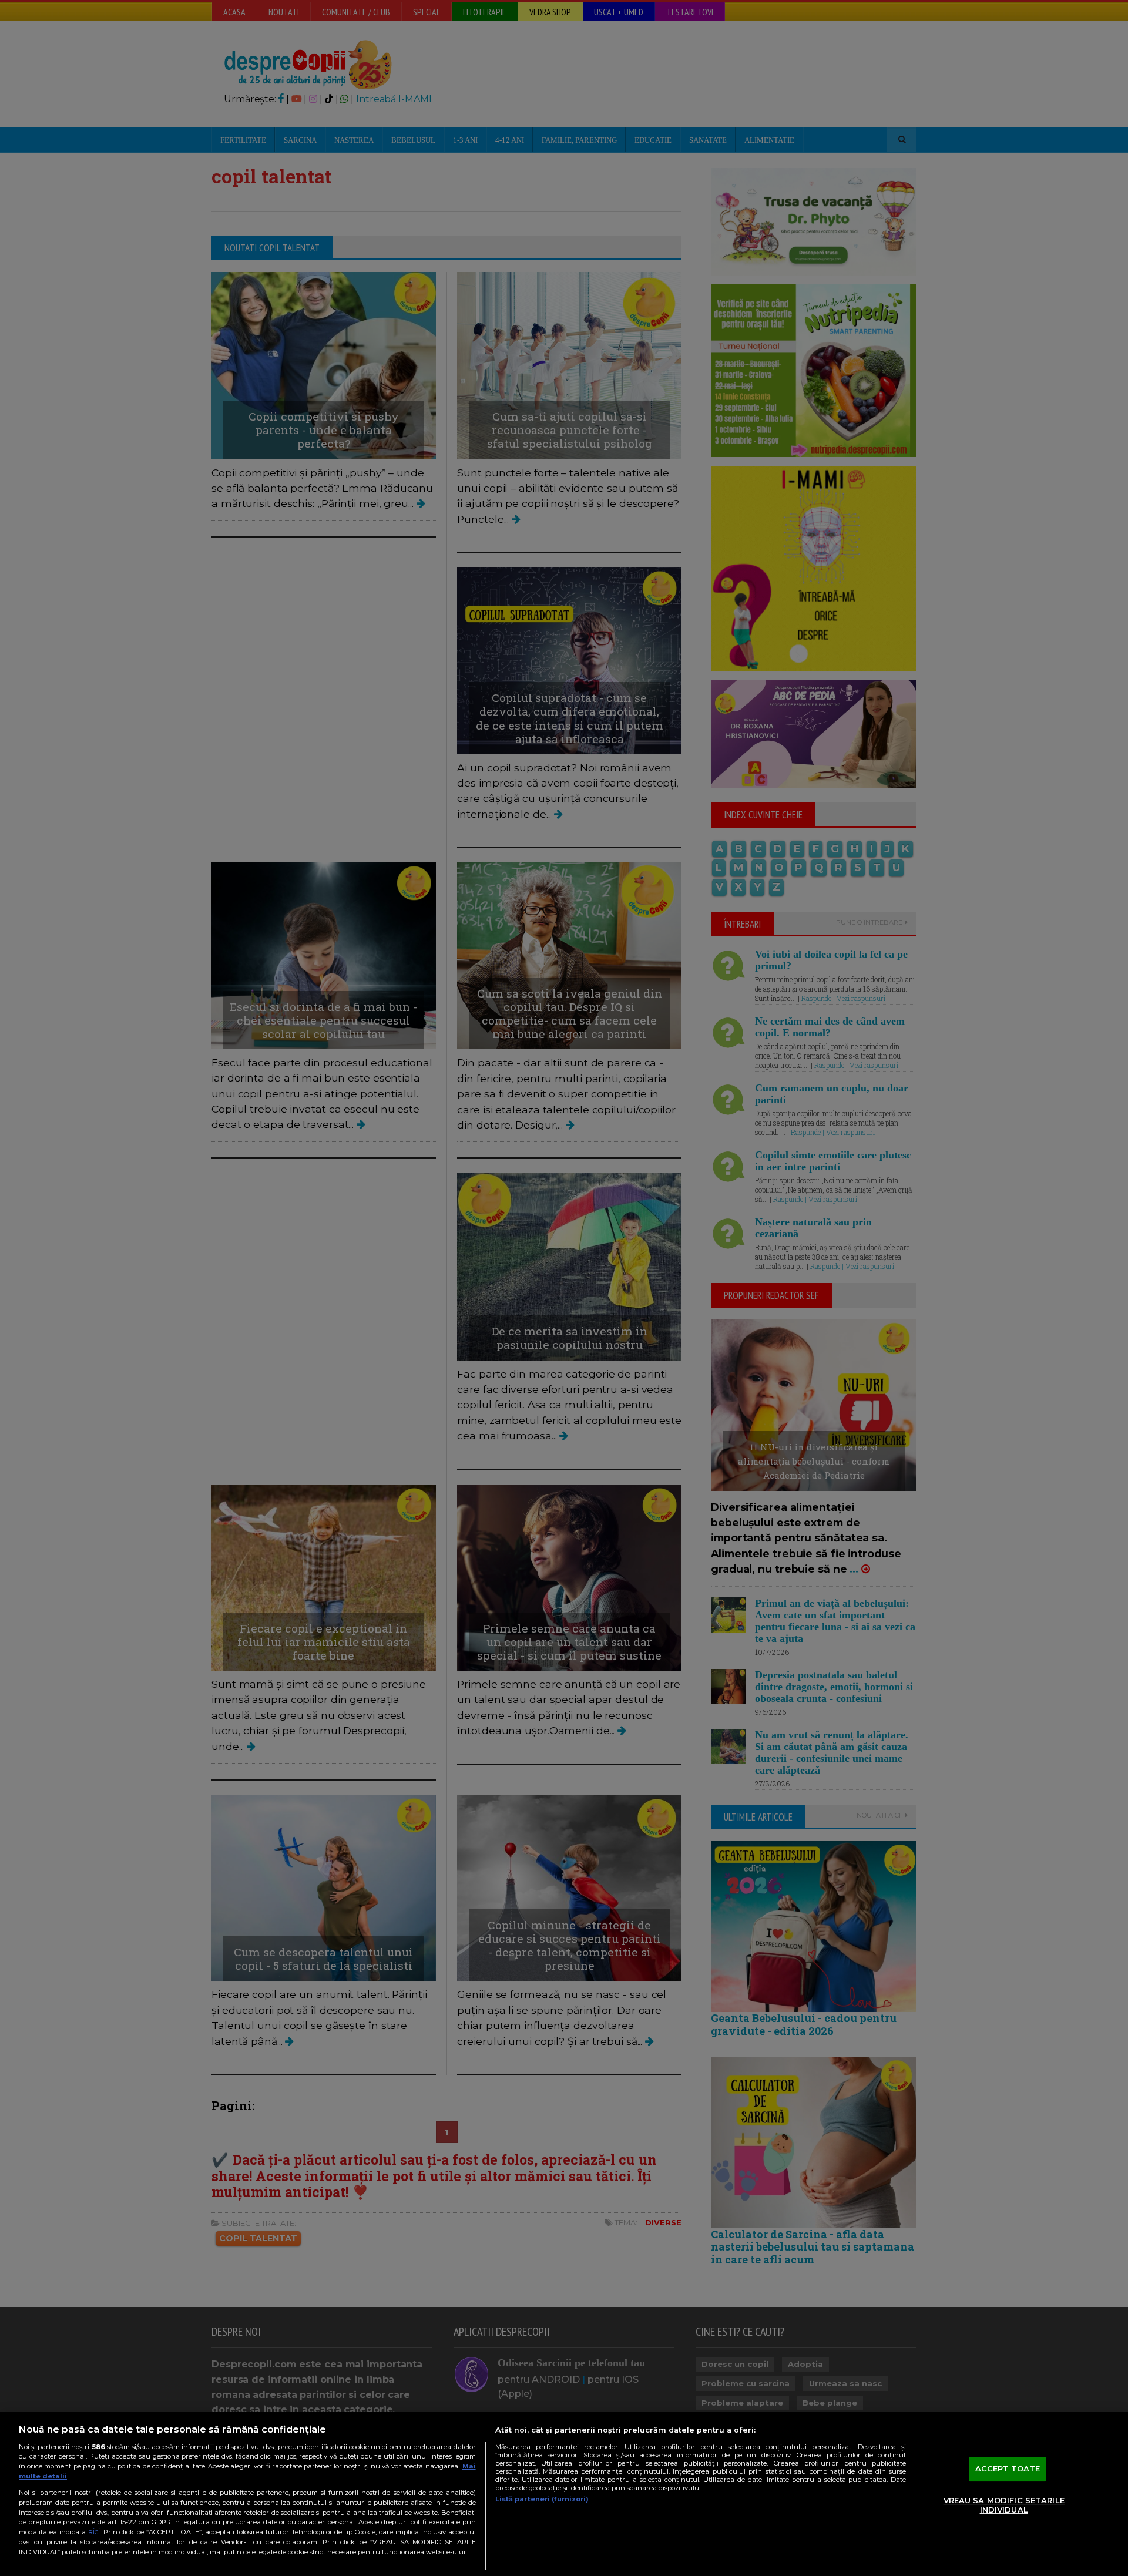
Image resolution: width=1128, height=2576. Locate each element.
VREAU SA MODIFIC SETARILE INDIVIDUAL (1004, 2505)
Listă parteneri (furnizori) (542, 2499)
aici (94, 2532)
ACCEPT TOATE (1008, 2469)
